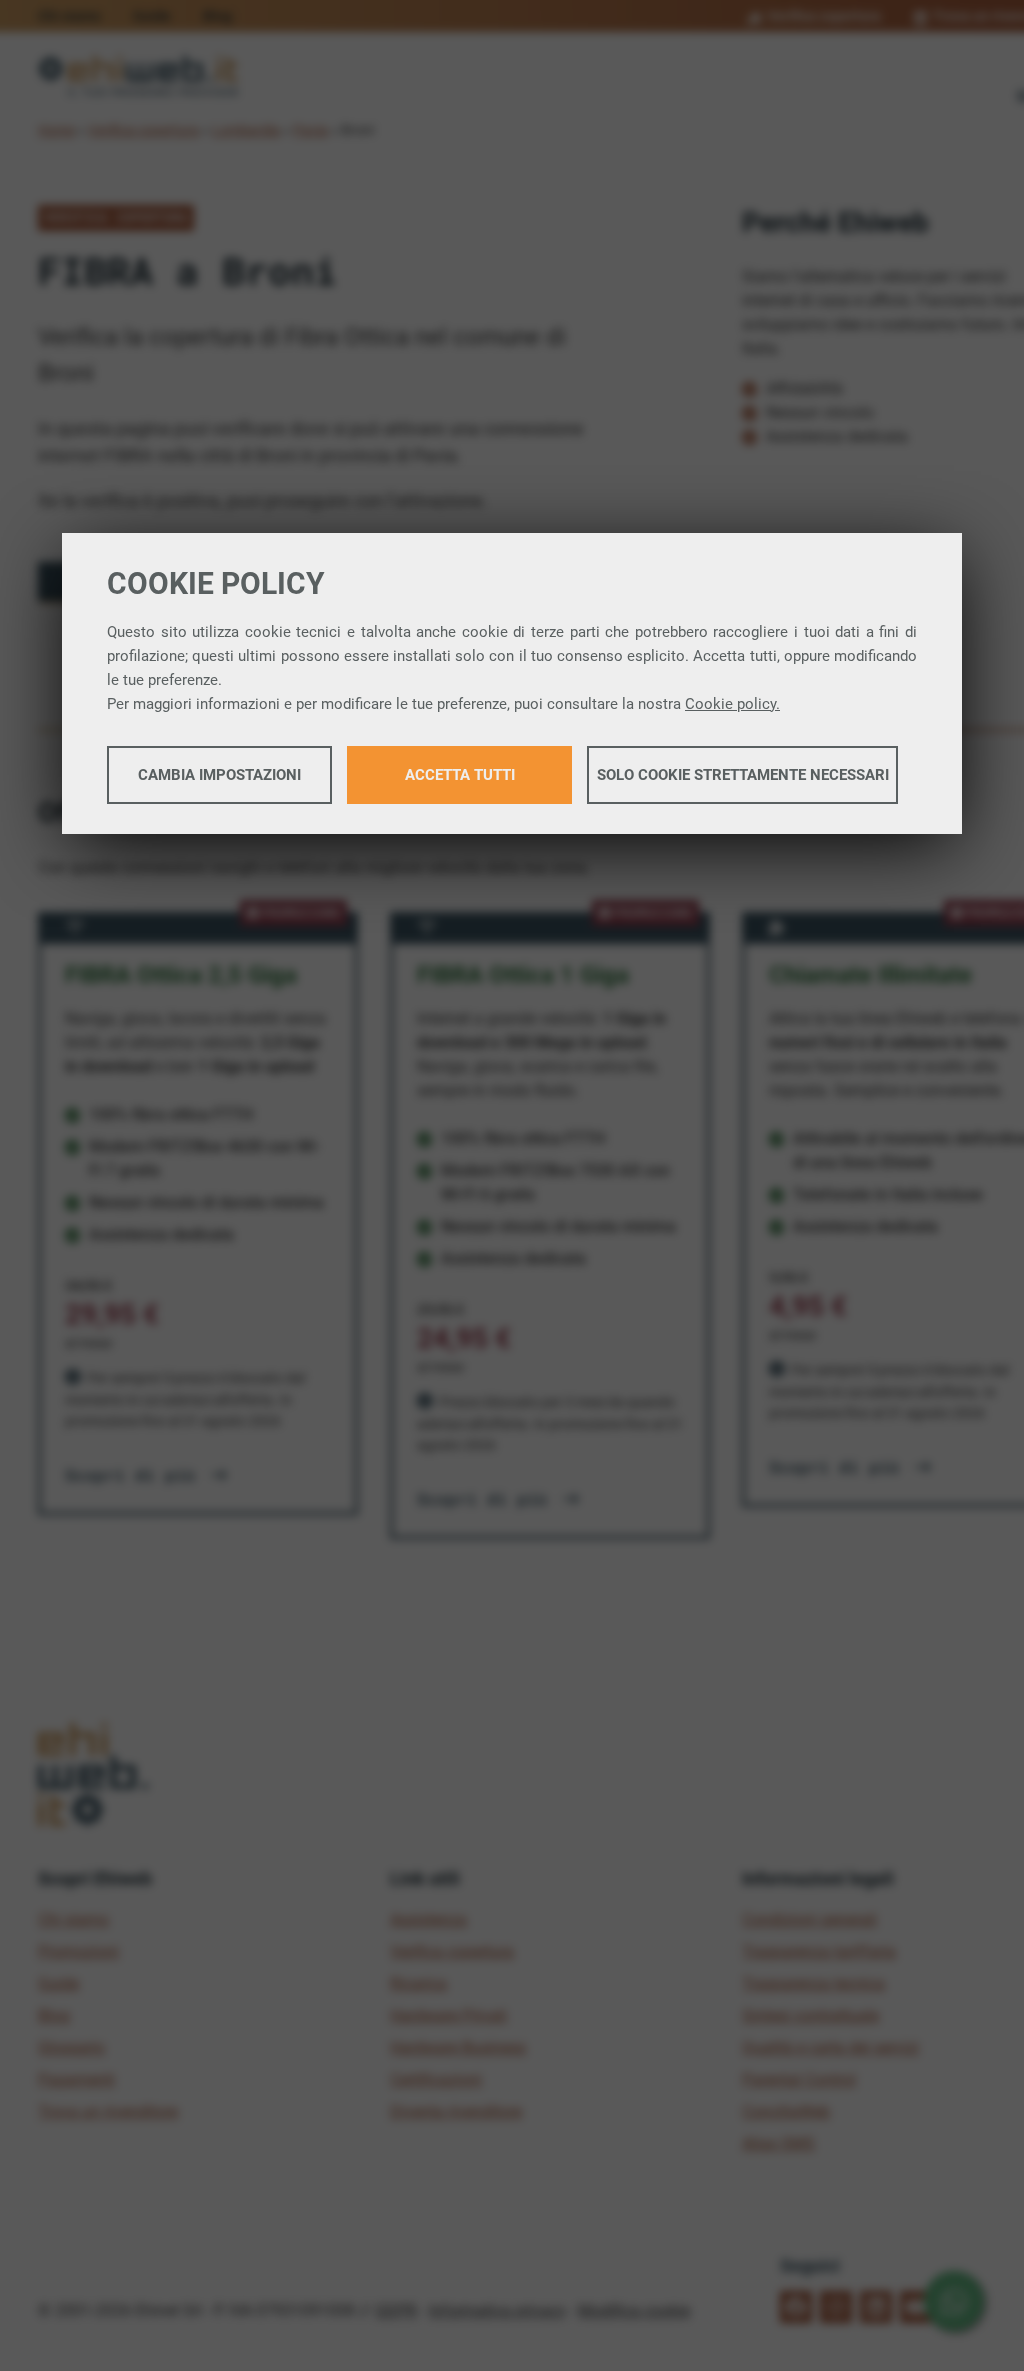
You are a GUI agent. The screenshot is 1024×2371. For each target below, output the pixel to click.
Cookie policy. (732, 704)
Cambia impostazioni (219, 775)
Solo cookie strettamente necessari (743, 775)
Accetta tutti (460, 775)
